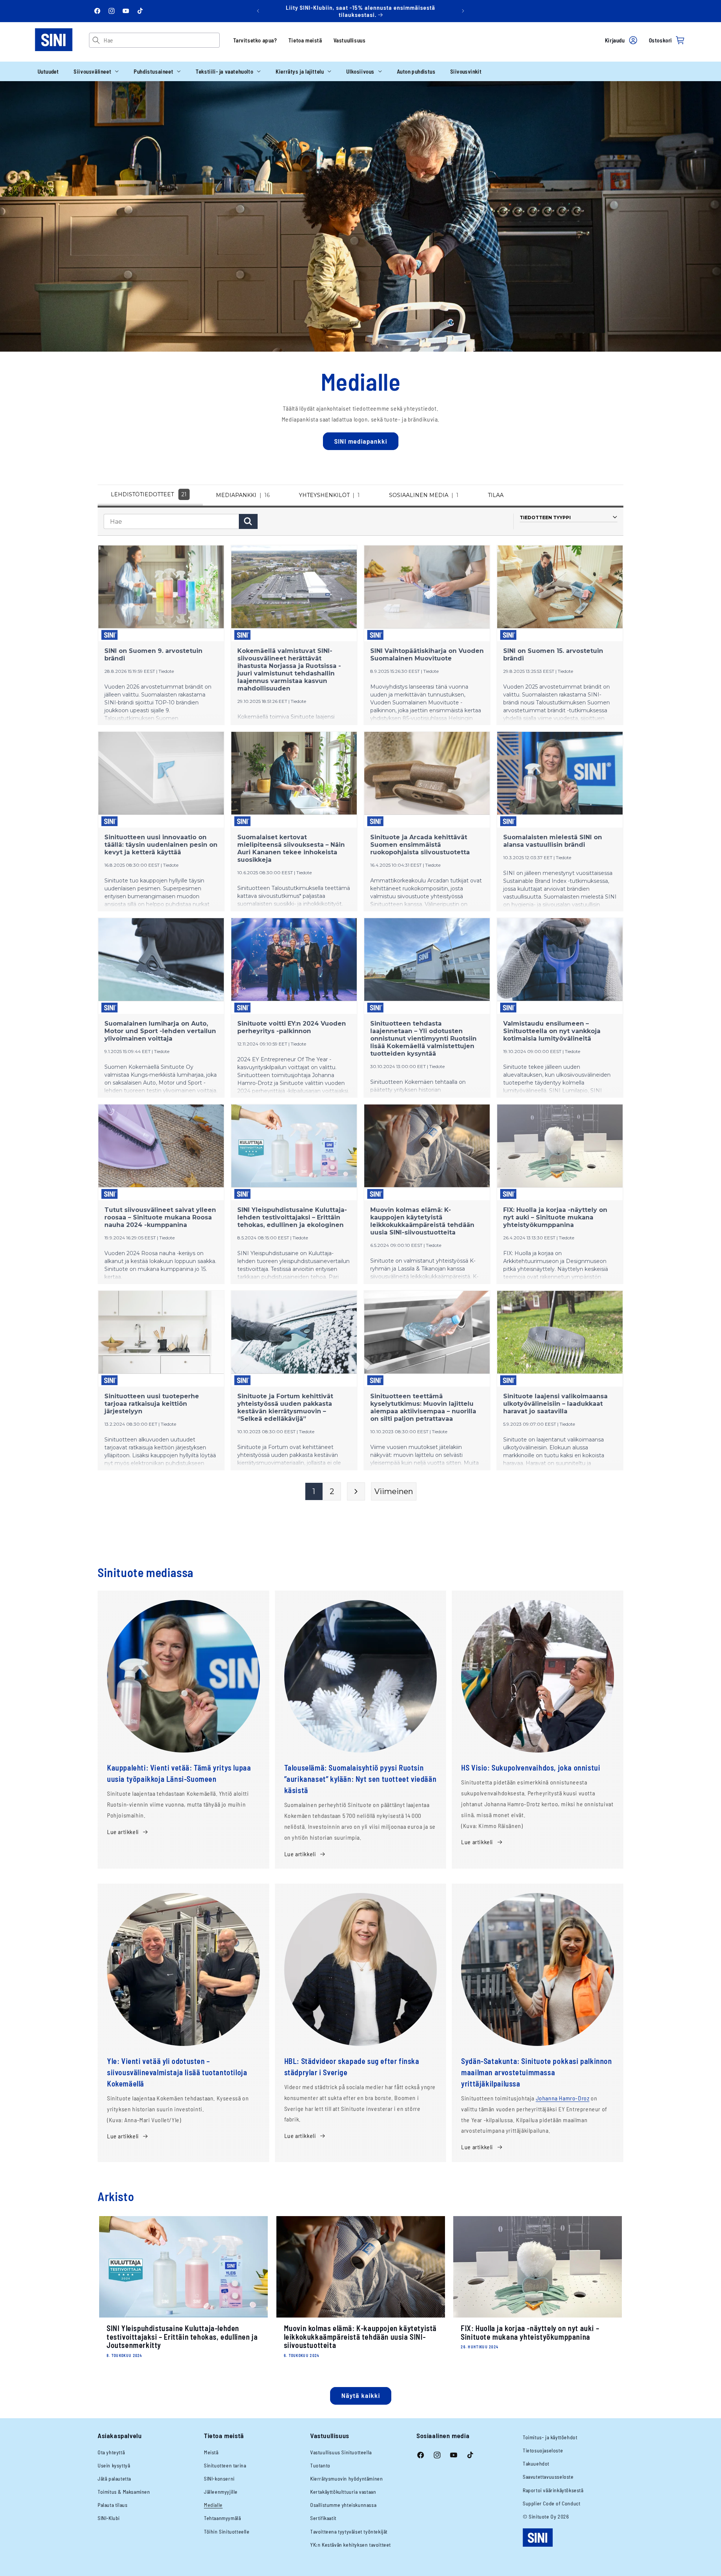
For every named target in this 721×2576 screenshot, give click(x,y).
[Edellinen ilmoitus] (258, 11)
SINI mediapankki (361, 441)
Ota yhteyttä (111, 2452)
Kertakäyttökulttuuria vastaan (343, 2492)
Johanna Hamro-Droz (563, 2098)
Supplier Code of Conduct (551, 2503)
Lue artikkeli (123, 1832)
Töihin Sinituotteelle (227, 2531)
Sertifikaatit (323, 2518)
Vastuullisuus (350, 40)
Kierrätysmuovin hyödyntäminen (346, 2479)
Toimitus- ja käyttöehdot (550, 2437)
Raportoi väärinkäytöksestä (553, 2490)
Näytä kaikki (361, 2395)
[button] (96, 71)
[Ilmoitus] (463, 11)
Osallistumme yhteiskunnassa (343, 2505)
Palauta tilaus (112, 2505)
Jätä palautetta (114, 2479)
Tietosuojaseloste (543, 2450)
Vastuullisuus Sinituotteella (341, 2452)
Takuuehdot (536, 2463)
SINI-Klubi (109, 2518)
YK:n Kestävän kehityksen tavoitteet (351, 2545)
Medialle (213, 2505)
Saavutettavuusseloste (548, 2477)
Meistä (211, 2452)
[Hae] (96, 40)
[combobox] (161, 40)
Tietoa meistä (305, 40)
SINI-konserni (219, 2479)
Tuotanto (320, 2465)
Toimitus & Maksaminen (124, 2492)
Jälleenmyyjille (221, 2492)
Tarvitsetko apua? (255, 40)
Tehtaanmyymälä (222, 2518)
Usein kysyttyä (114, 2465)
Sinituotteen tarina (225, 2465)
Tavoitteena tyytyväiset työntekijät (349, 2531)
